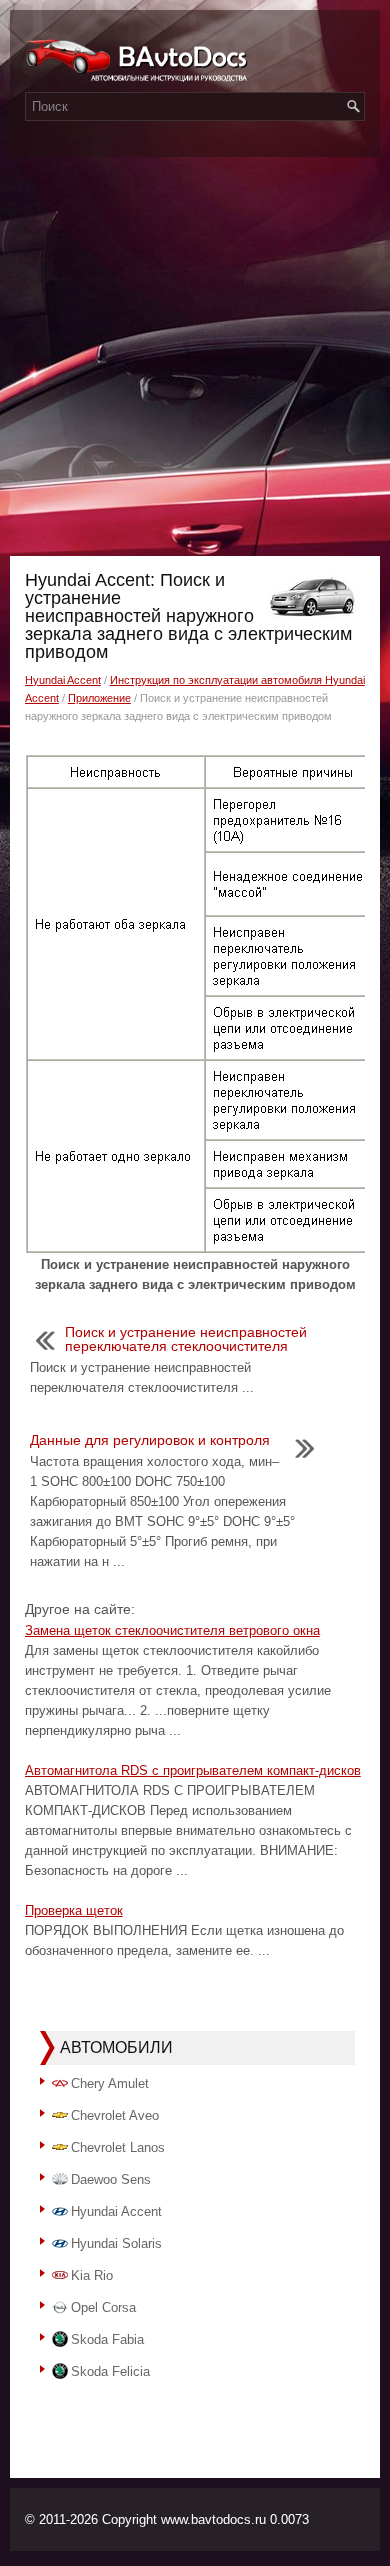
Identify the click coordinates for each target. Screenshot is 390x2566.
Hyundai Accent (63, 680)
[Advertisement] (195, 351)
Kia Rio (92, 2275)
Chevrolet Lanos (118, 2147)
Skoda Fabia (107, 2339)
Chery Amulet (110, 2083)
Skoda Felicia (110, 2371)
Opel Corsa (103, 2307)
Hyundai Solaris (116, 2243)
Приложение (99, 698)
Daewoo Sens (111, 2179)
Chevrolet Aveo (115, 2115)
